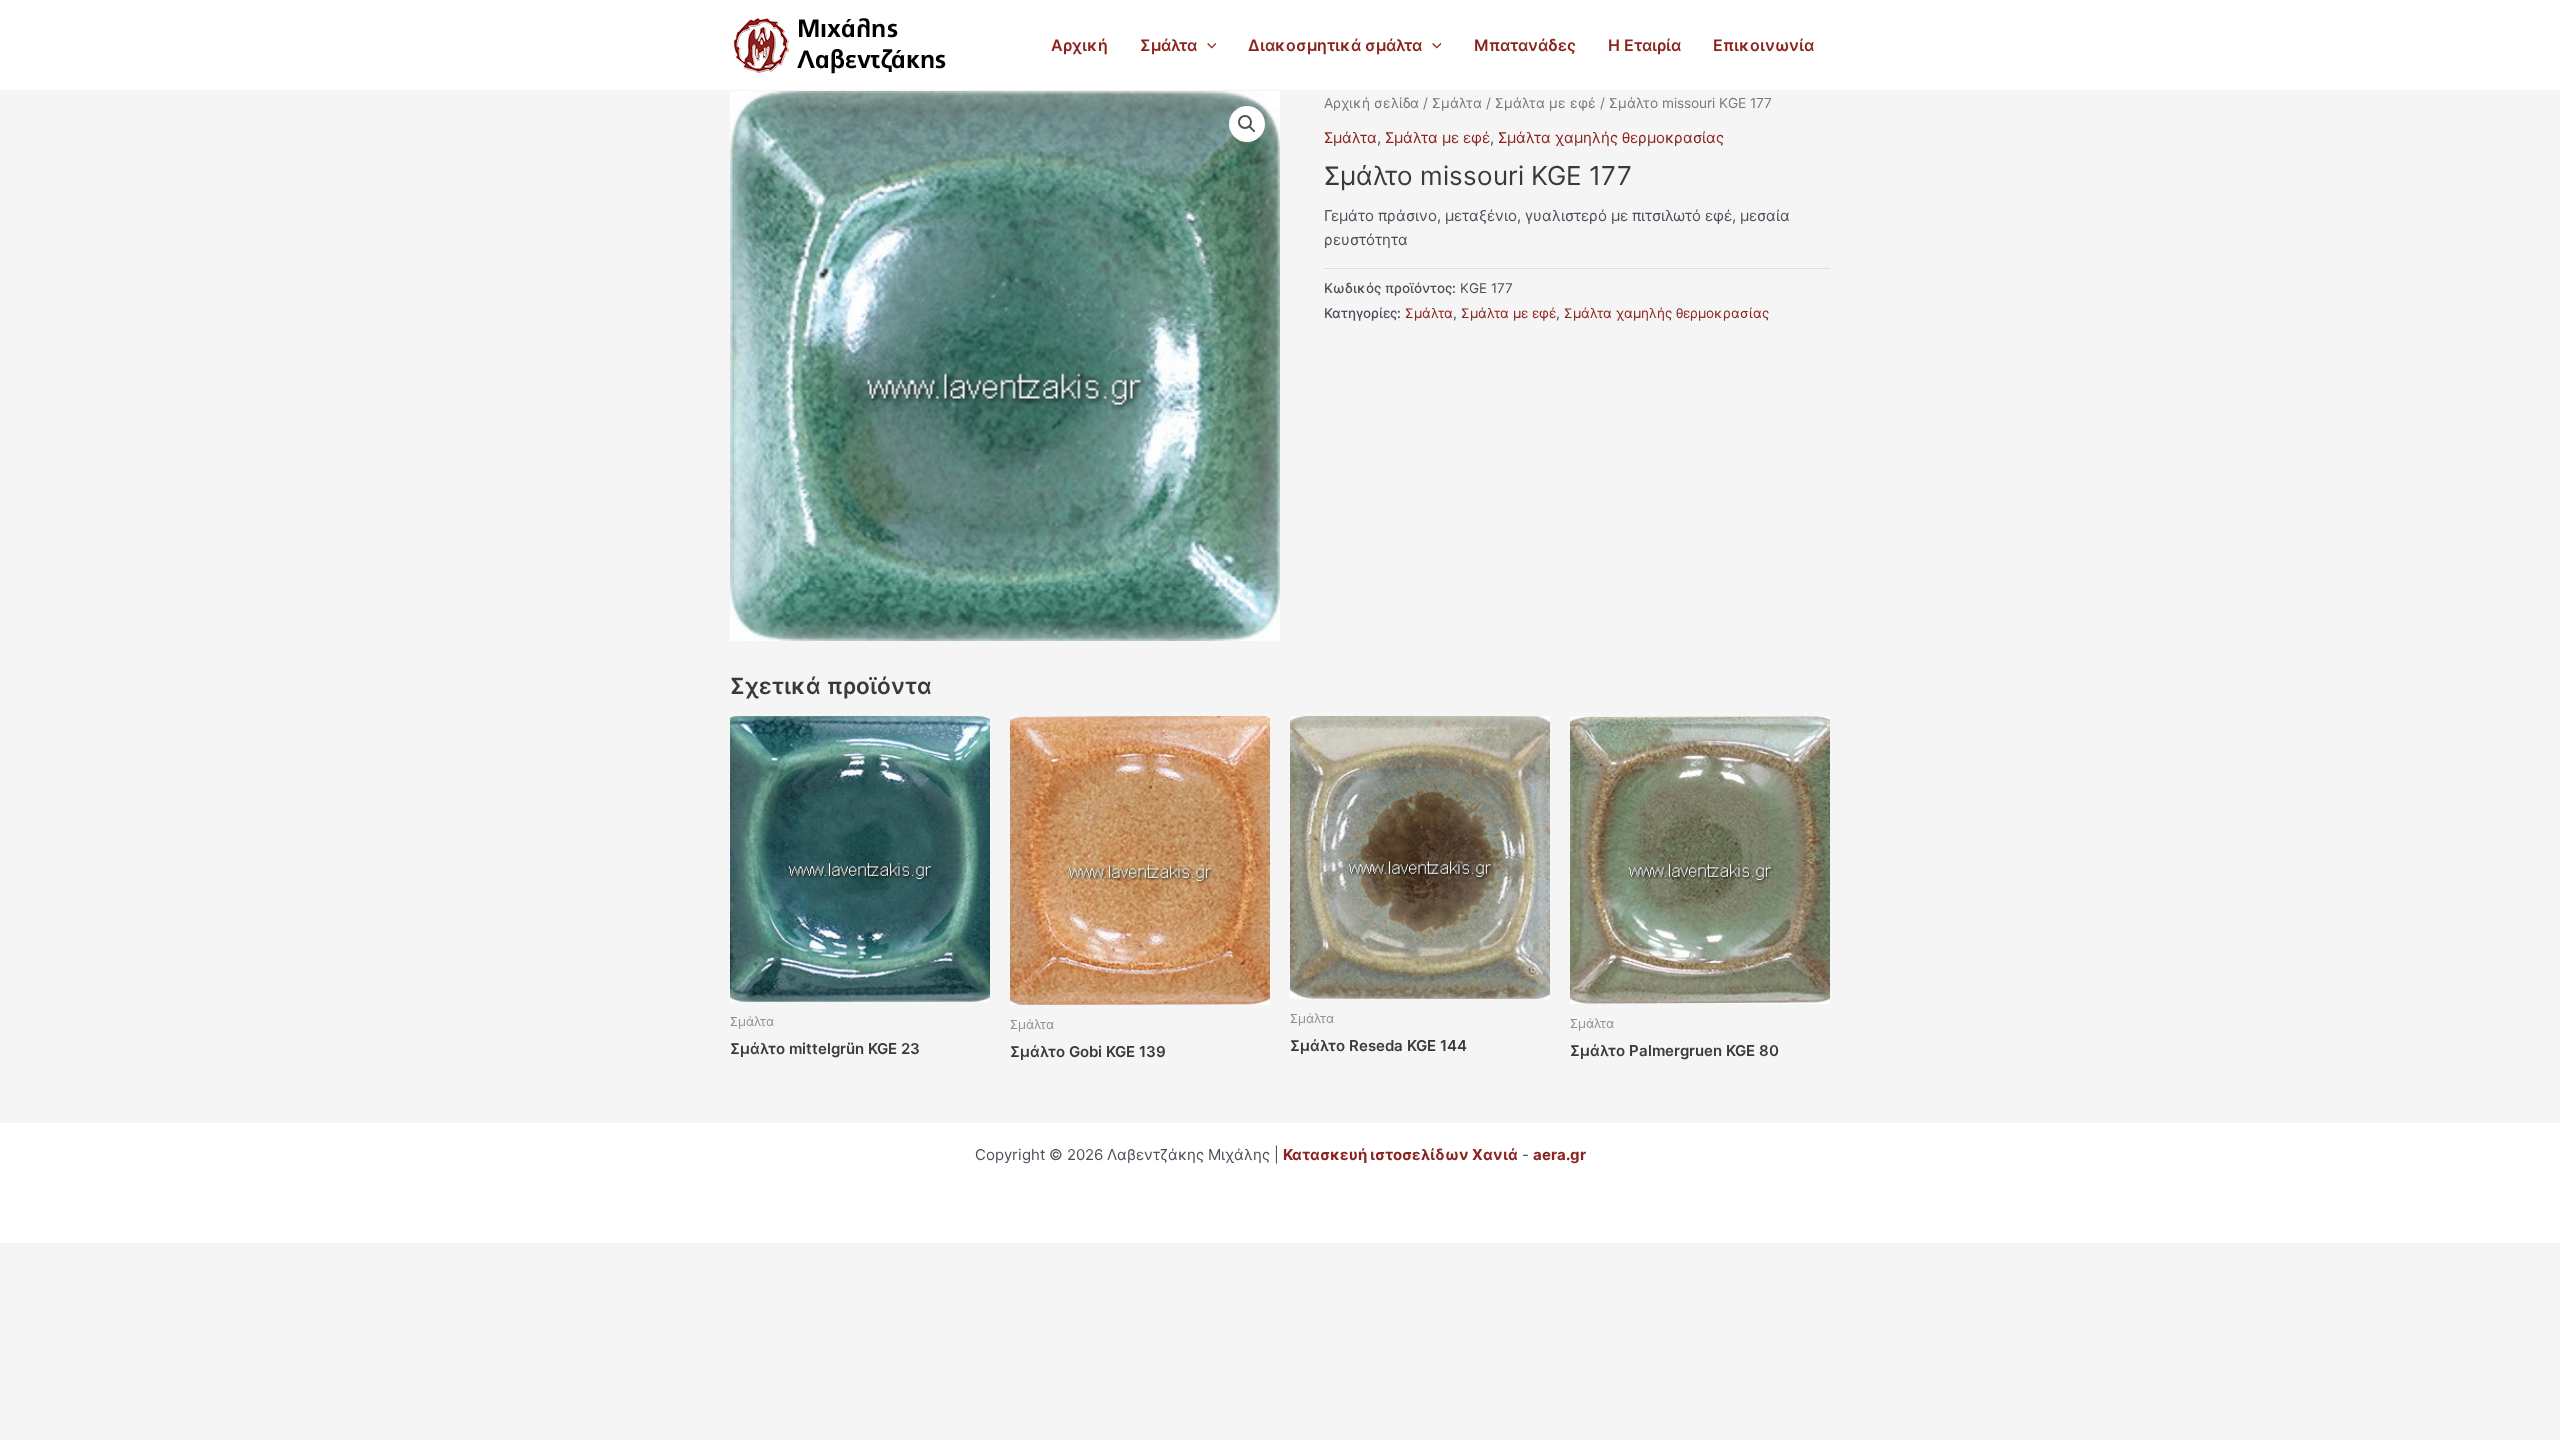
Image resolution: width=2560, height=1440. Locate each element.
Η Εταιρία (1644, 45)
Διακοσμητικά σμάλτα (1335, 45)
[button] (1207, 45)
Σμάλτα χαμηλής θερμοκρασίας (1611, 137)
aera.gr (1559, 1154)
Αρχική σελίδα (1371, 103)
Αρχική (1079, 45)
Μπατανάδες (1525, 45)
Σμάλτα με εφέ (1545, 103)
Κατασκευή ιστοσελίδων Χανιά (1400, 1154)
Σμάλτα (1168, 45)
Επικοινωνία (1763, 45)
